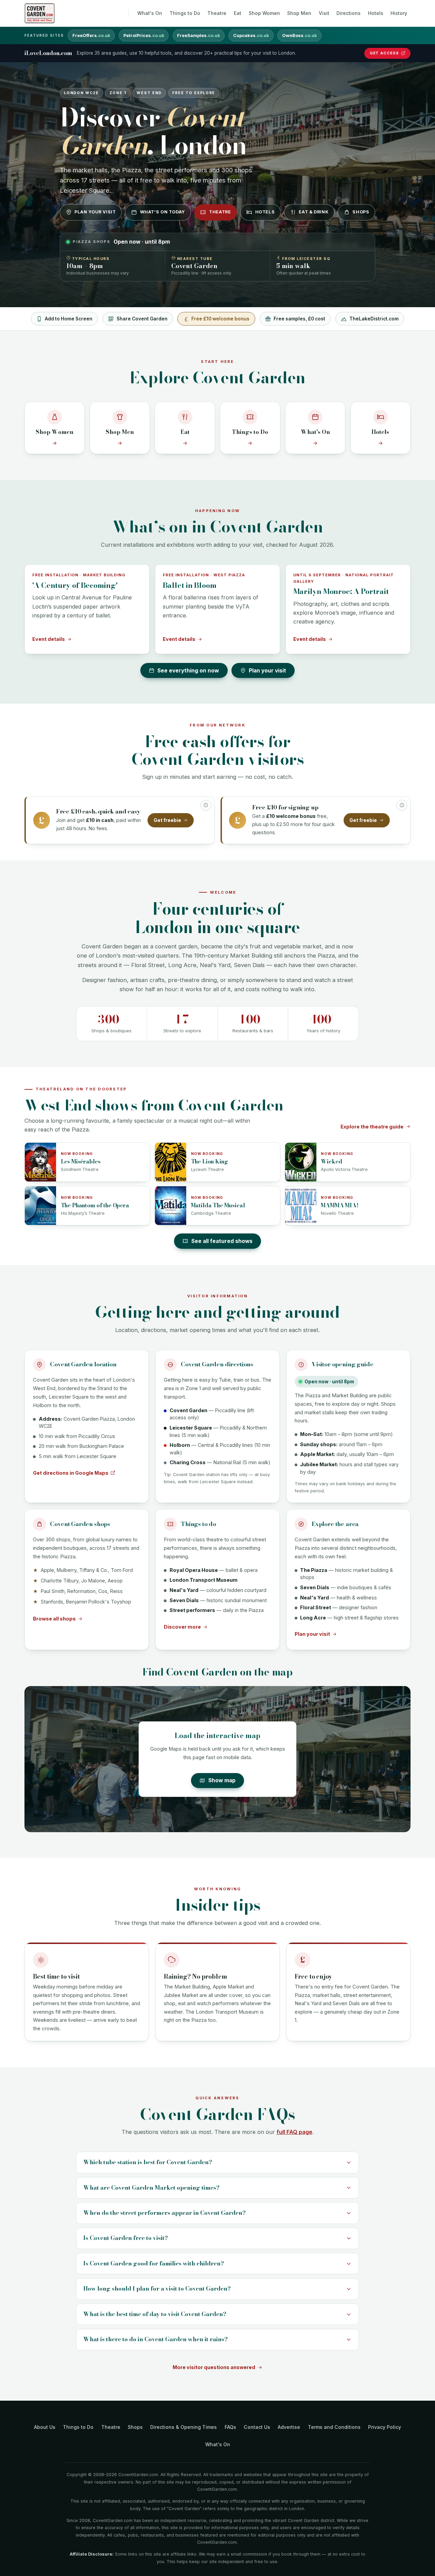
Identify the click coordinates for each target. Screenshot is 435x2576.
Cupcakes (251, 36)
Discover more (182, 1627)
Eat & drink (314, 212)
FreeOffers (91, 36)
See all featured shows (222, 1241)
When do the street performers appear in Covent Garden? (164, 2213)
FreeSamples (198, 36)
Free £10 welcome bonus (220, 319)
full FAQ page (294, 2132)
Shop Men (299, 13)
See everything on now (188, 671)
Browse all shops (54, 1619)
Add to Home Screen (69, 319)
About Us (45, 2427)
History (399, 13)
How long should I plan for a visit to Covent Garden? (157, 2289)
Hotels (376, 13)
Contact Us (257, 2427)
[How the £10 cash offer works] (206, 805)
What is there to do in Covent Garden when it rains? (155, 2339)
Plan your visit (95, 212)
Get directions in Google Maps (71, 1473)
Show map (222, 1780)
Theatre (217, 13)
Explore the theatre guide (372, 1127)
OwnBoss (299, 36)
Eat (238, 13)
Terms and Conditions (334, 2427)
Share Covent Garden (142, 319)
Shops (361, 212)
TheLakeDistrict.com (374, 319)
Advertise (289, 2427)
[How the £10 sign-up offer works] (402, 805)
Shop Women (264, 13)
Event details (49, 639)
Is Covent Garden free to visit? (126, 2238)
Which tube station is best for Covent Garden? (148, 2162)
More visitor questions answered (214, 2367)
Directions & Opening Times (184, 2427)
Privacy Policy (385, 2427)
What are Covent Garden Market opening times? (151, 2188)
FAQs (230, 2427)
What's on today (162, 212)
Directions (349, 13)
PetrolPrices (144, 36)
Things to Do (185, 13)
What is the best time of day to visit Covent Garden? (155, 2314)
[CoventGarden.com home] (40, 13)
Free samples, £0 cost (299, 319)
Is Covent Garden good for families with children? (154, 2263)
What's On (150, 13)
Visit (324, 13)
